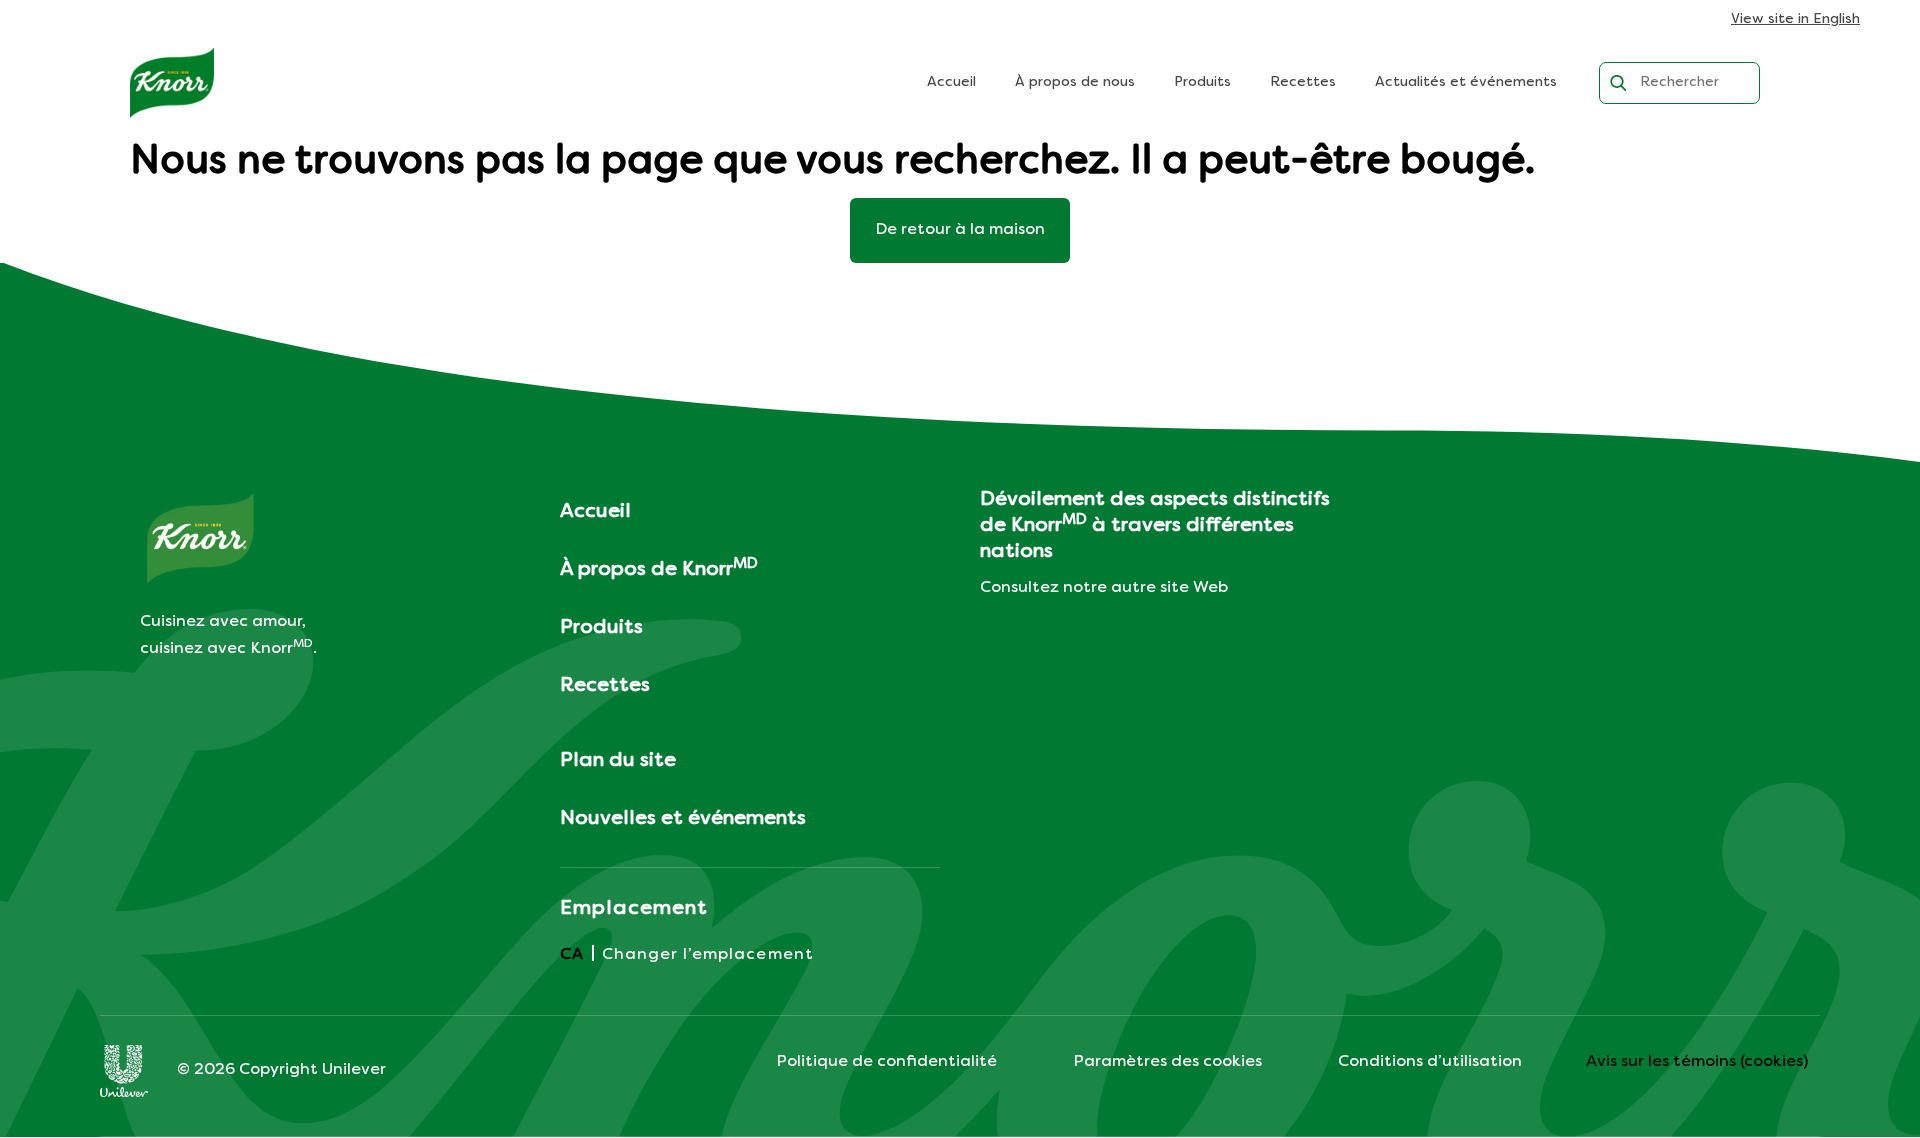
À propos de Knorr (659, 568)
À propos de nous (1075, 82)
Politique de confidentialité (886, 1062)
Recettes (1303, 82)
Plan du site (618, 761)
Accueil (951, 82)
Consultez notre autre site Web (1104, 588)
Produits (1202, 82)
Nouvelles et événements (683, 819)
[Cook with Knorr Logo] (172, 83)
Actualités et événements (1466, 82)
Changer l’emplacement (708, 955)
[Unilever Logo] (124, 1071)
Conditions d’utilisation (1430, 1062)
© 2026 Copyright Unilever (281, 1070)
